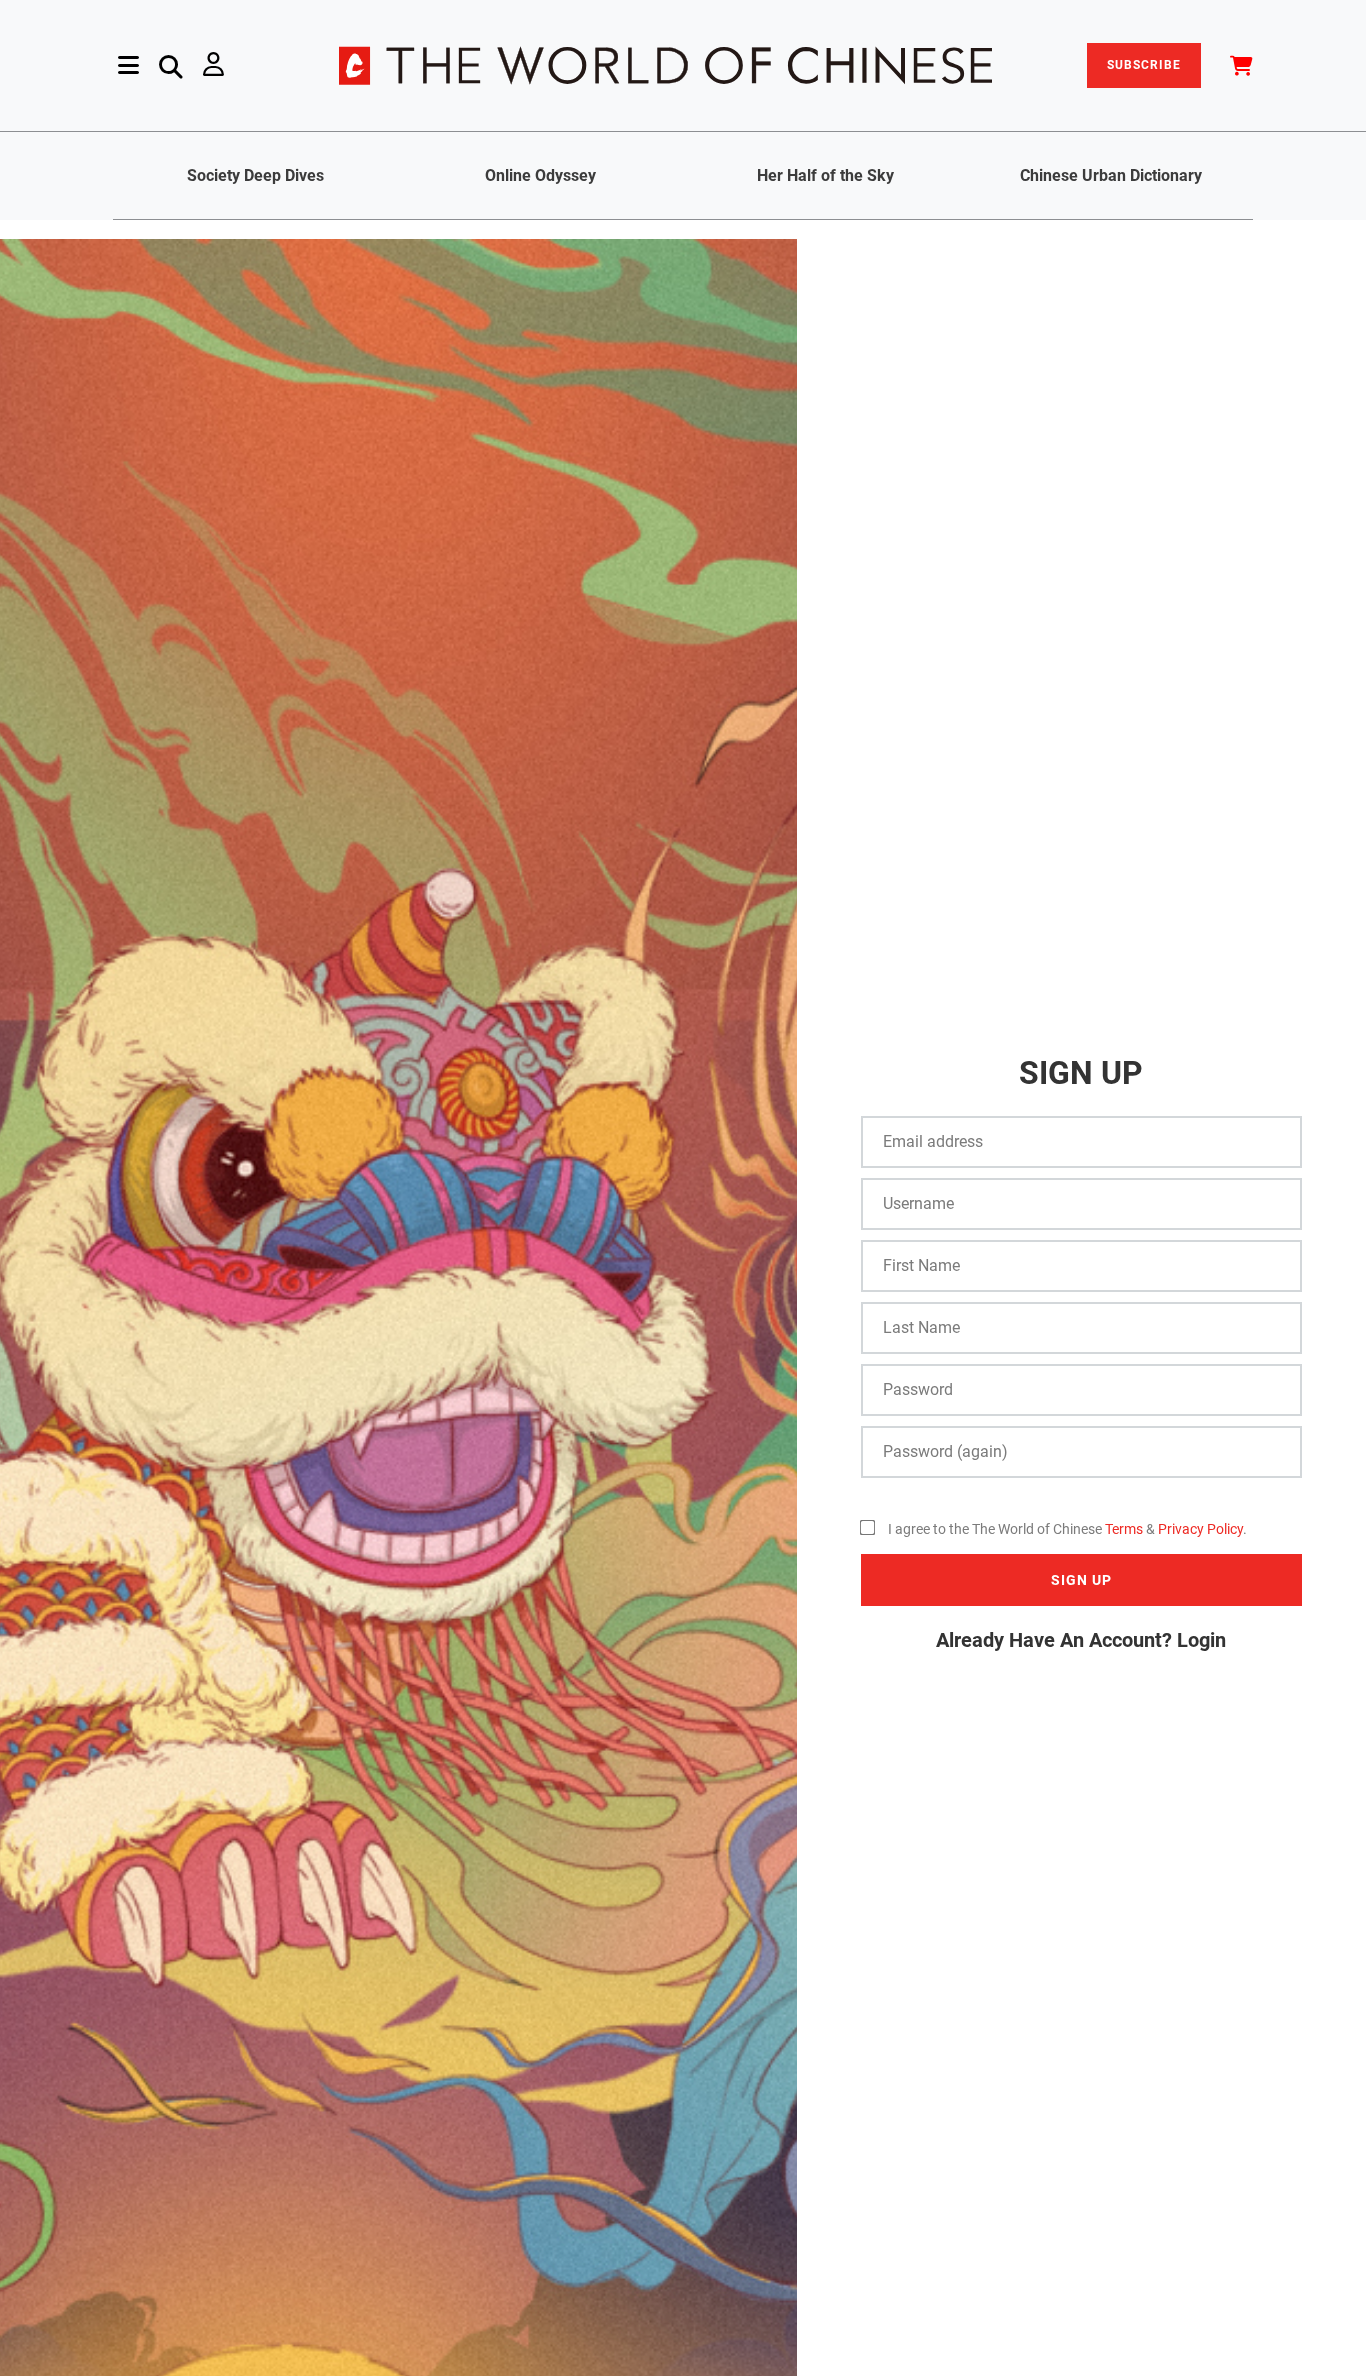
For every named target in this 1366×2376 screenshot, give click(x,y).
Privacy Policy (1200, 1529)
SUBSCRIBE (1144, 65)
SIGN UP (1081, 1580)
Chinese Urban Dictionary (1111, 175)
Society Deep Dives (255, 175)
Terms (1124, 1529)
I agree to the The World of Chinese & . (1067, 1529)
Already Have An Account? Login (1081, 1640)
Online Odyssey (540, 175)
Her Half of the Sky (825, 175)
